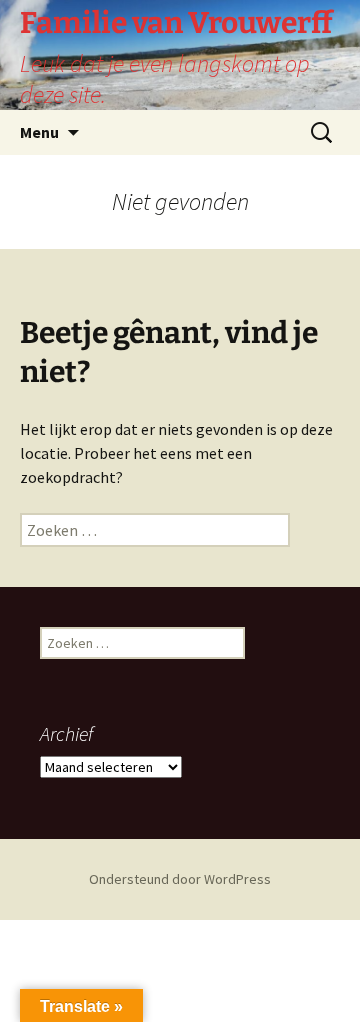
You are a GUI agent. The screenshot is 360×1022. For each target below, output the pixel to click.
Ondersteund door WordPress (180, 879)
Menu (39, 132)
